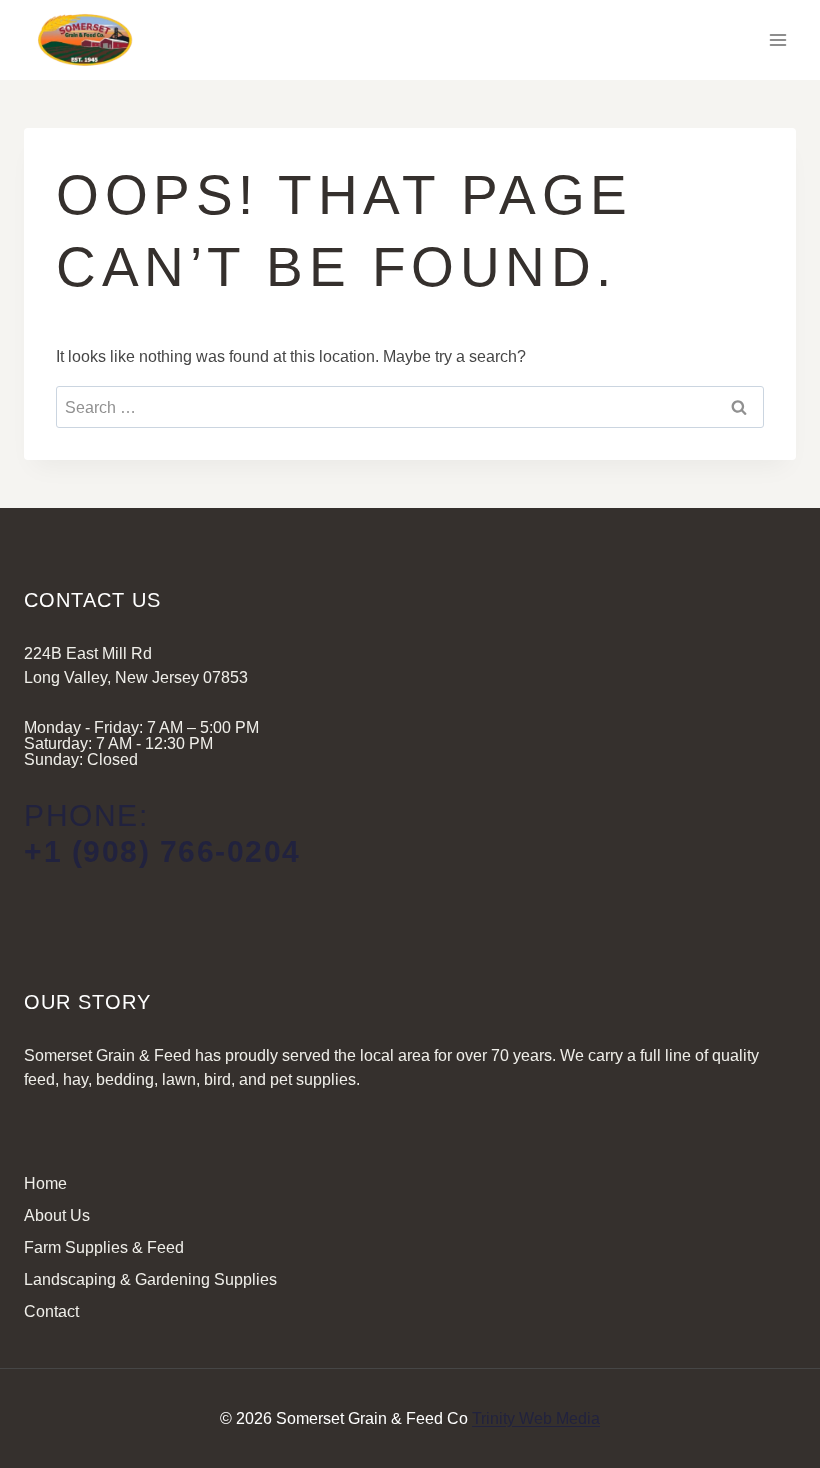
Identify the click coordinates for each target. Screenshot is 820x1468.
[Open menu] (777, 39)
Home (45, 1183)
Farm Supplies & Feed (104, 1247)
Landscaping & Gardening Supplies (150, 1279)
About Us (57, 1215)
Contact (51, 1311)
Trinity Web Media (536, 1418)
